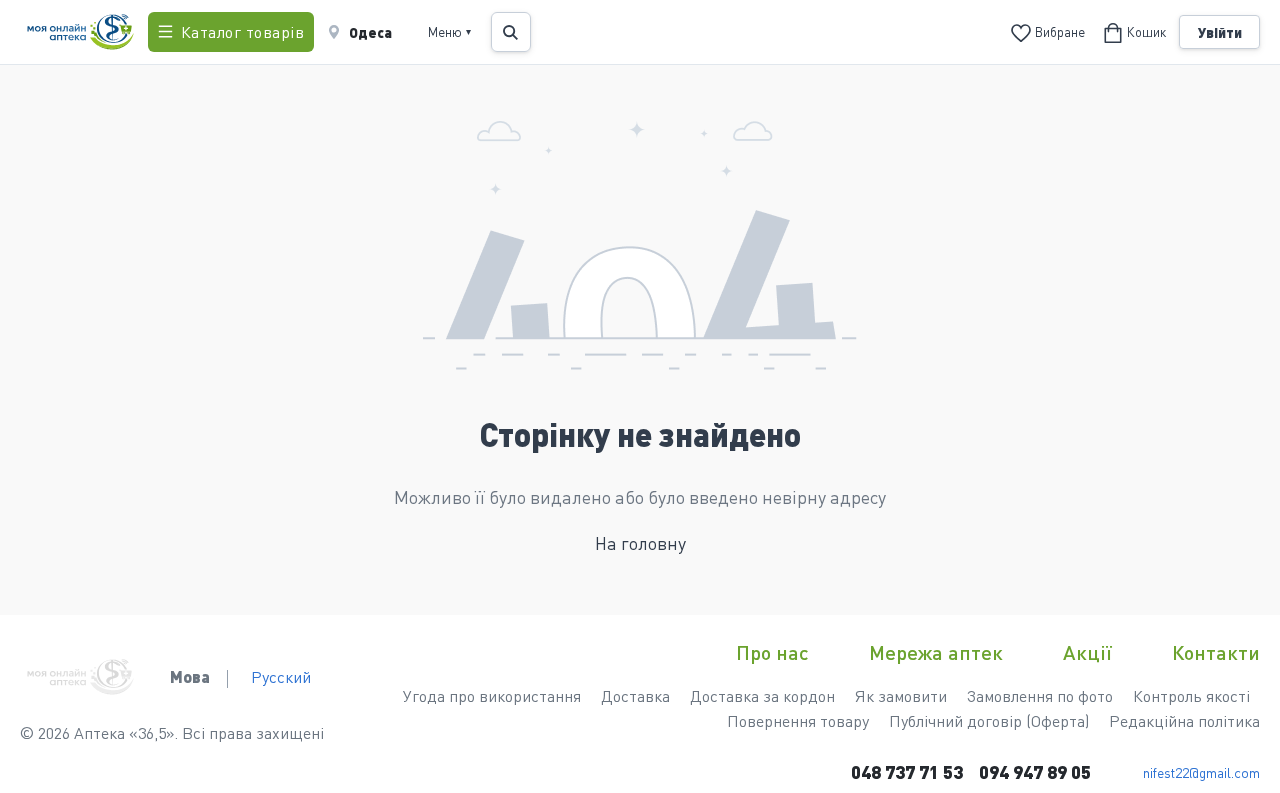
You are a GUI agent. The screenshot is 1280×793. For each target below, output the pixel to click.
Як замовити (901, 695)
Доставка (635, 695)
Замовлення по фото (1040, 695)
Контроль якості (1191, 695)
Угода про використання (492, 695)
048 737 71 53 (907, 771)
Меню (449, 31)
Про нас (772, 652)
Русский (281, 676)
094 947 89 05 (1035, 771)
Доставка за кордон (762, 695)
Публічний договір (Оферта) (989, 720)
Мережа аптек (936, 652)
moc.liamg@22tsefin (1201, 772)
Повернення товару (798, 720)
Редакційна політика (1184, 720)
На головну (640, 542)
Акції (1087, 652)
